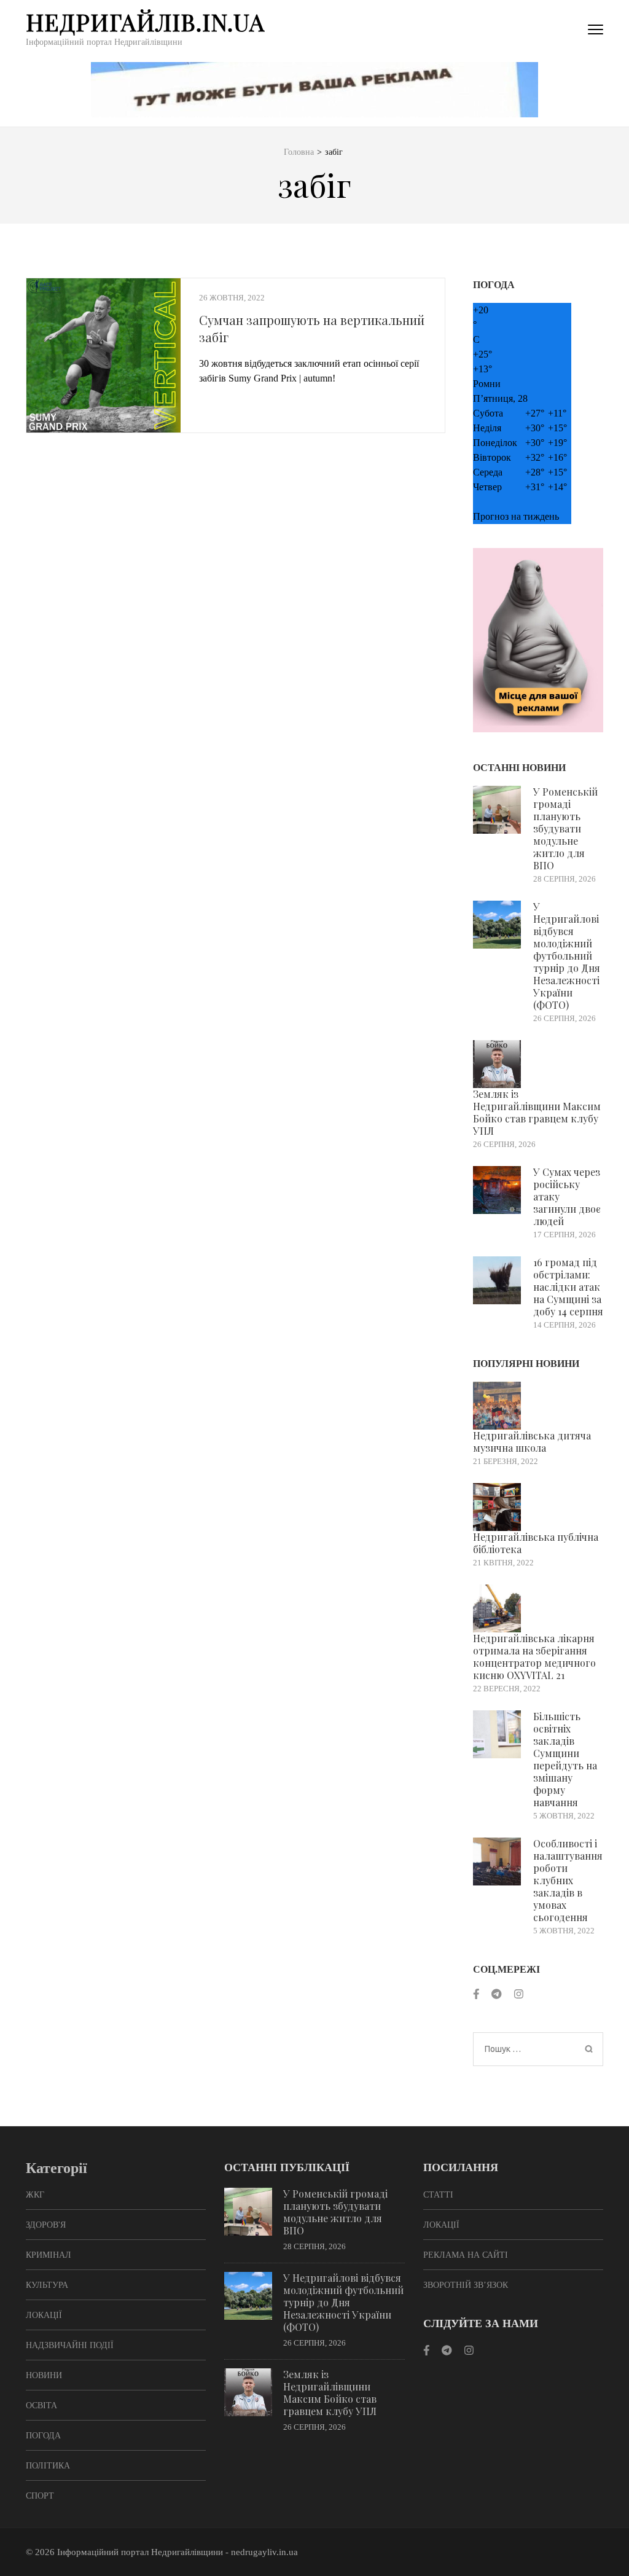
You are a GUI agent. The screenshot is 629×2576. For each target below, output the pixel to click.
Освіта (41, 2406)
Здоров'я (46, 2225)
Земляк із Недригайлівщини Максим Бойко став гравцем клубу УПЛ (537, 1112)
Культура (47, 2285)
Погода (43, 2436)
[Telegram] (496, 1995)
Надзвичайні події (70, 2345)
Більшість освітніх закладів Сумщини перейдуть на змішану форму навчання (565, 1759)
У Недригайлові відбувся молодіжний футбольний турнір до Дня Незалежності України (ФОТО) (567, 956)
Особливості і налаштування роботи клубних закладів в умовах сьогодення (568, 1880)
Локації (44, 2315)
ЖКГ (35, 2195)
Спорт (40, 2496)
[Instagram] (519, 1995)
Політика (48, 2466)
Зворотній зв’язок (466, 2285)
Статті (438, 2195)
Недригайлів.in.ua (145, 22)
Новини (44, 2375)
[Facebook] (476, 1995)
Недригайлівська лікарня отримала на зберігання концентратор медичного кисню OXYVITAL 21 (534, 1657)
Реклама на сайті (466, 2255)
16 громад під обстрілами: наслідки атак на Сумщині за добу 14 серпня (568, 1287)
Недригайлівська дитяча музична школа (532, 1442)
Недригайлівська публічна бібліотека (536, 1543)
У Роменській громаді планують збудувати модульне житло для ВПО (565, 828)
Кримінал (49, 2255)
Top (600, 2547)
